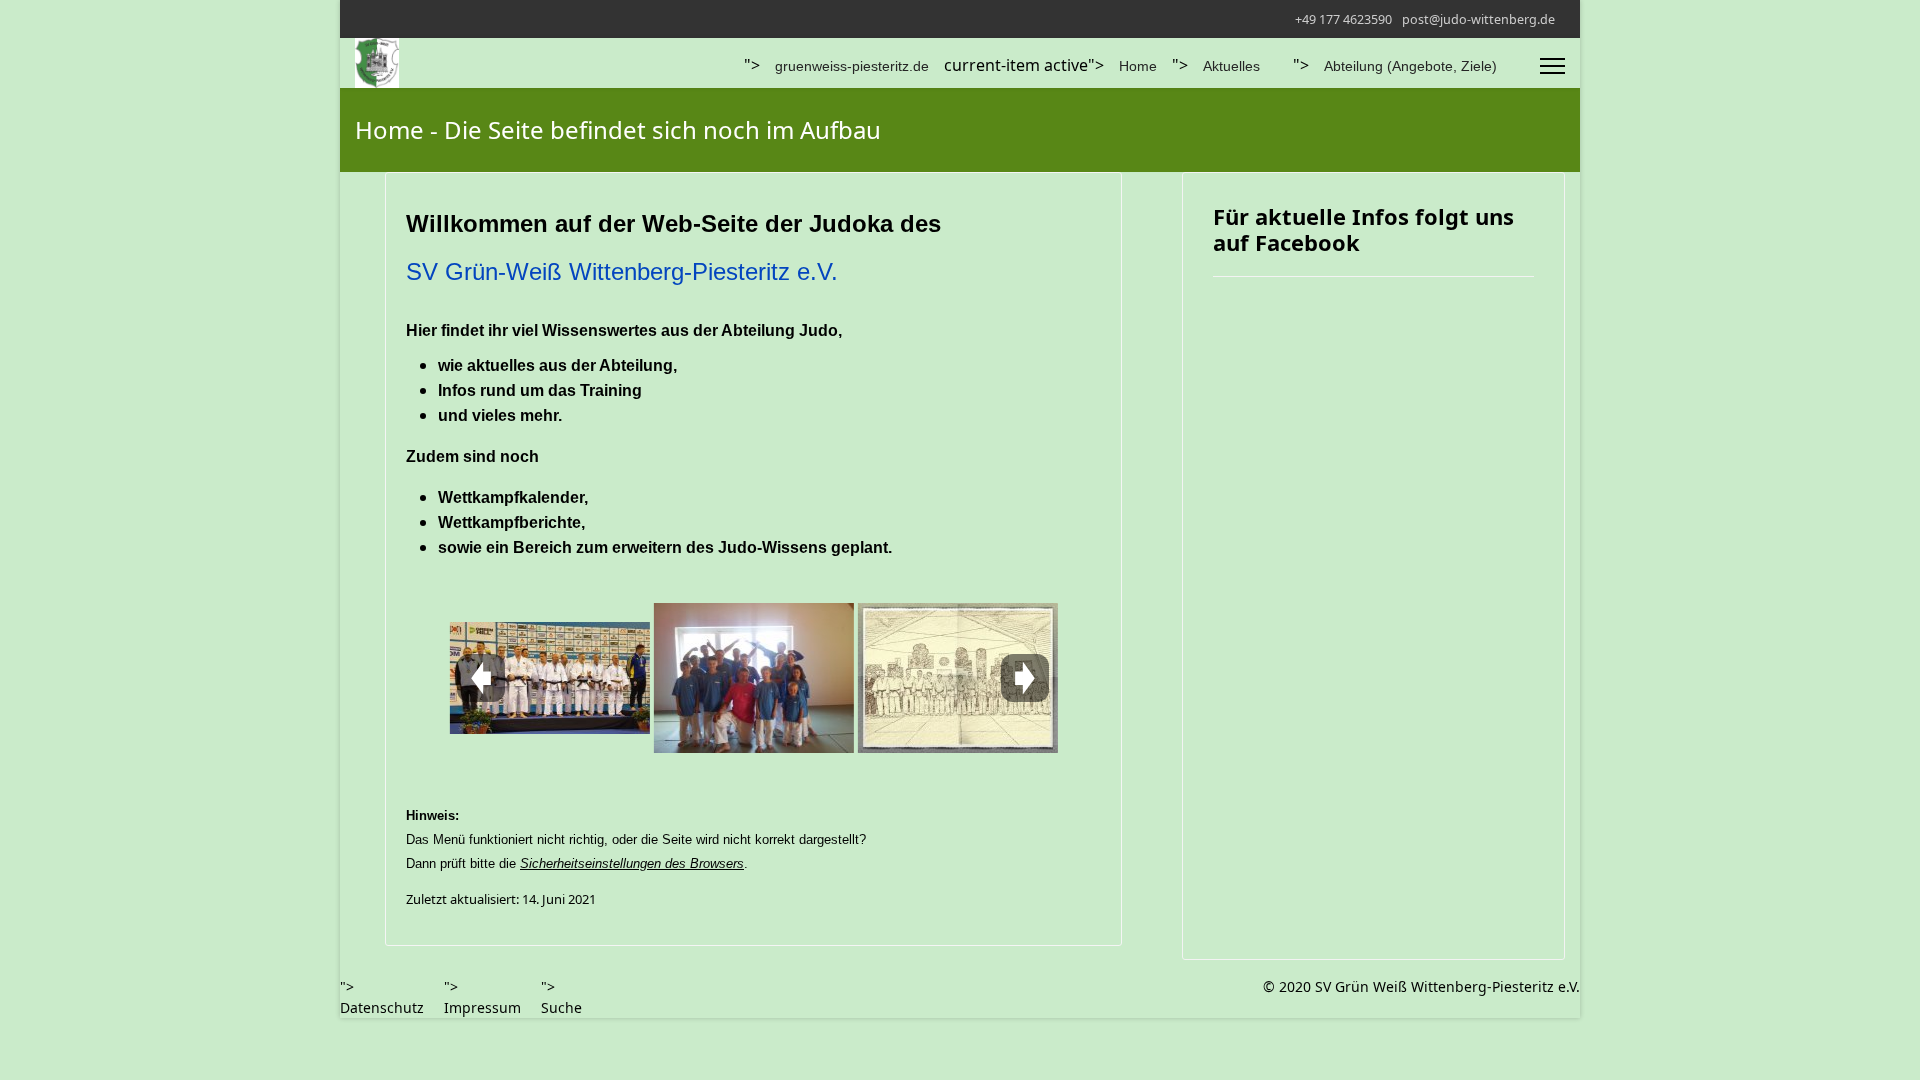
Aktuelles (1231, 66)
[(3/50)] (549, 678)
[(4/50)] (753, 678)
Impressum (482, 1007)
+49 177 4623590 (1343, 19)
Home (1138, 66)
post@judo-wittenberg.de (1478, 19)
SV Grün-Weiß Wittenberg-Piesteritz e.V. (622, 271)
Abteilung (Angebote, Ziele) (1410, 66)
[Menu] (1552, 66)
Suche (561, 1007)
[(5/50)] (957, 678)
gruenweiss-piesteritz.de (852, 66)
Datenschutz (382, 1007)
